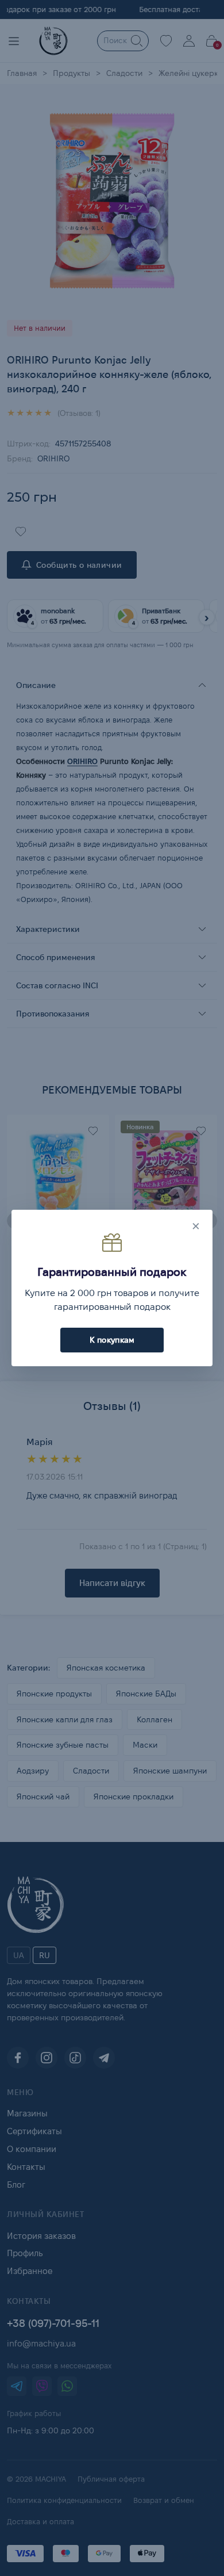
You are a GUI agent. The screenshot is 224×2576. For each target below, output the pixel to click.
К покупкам (112, 1340)
